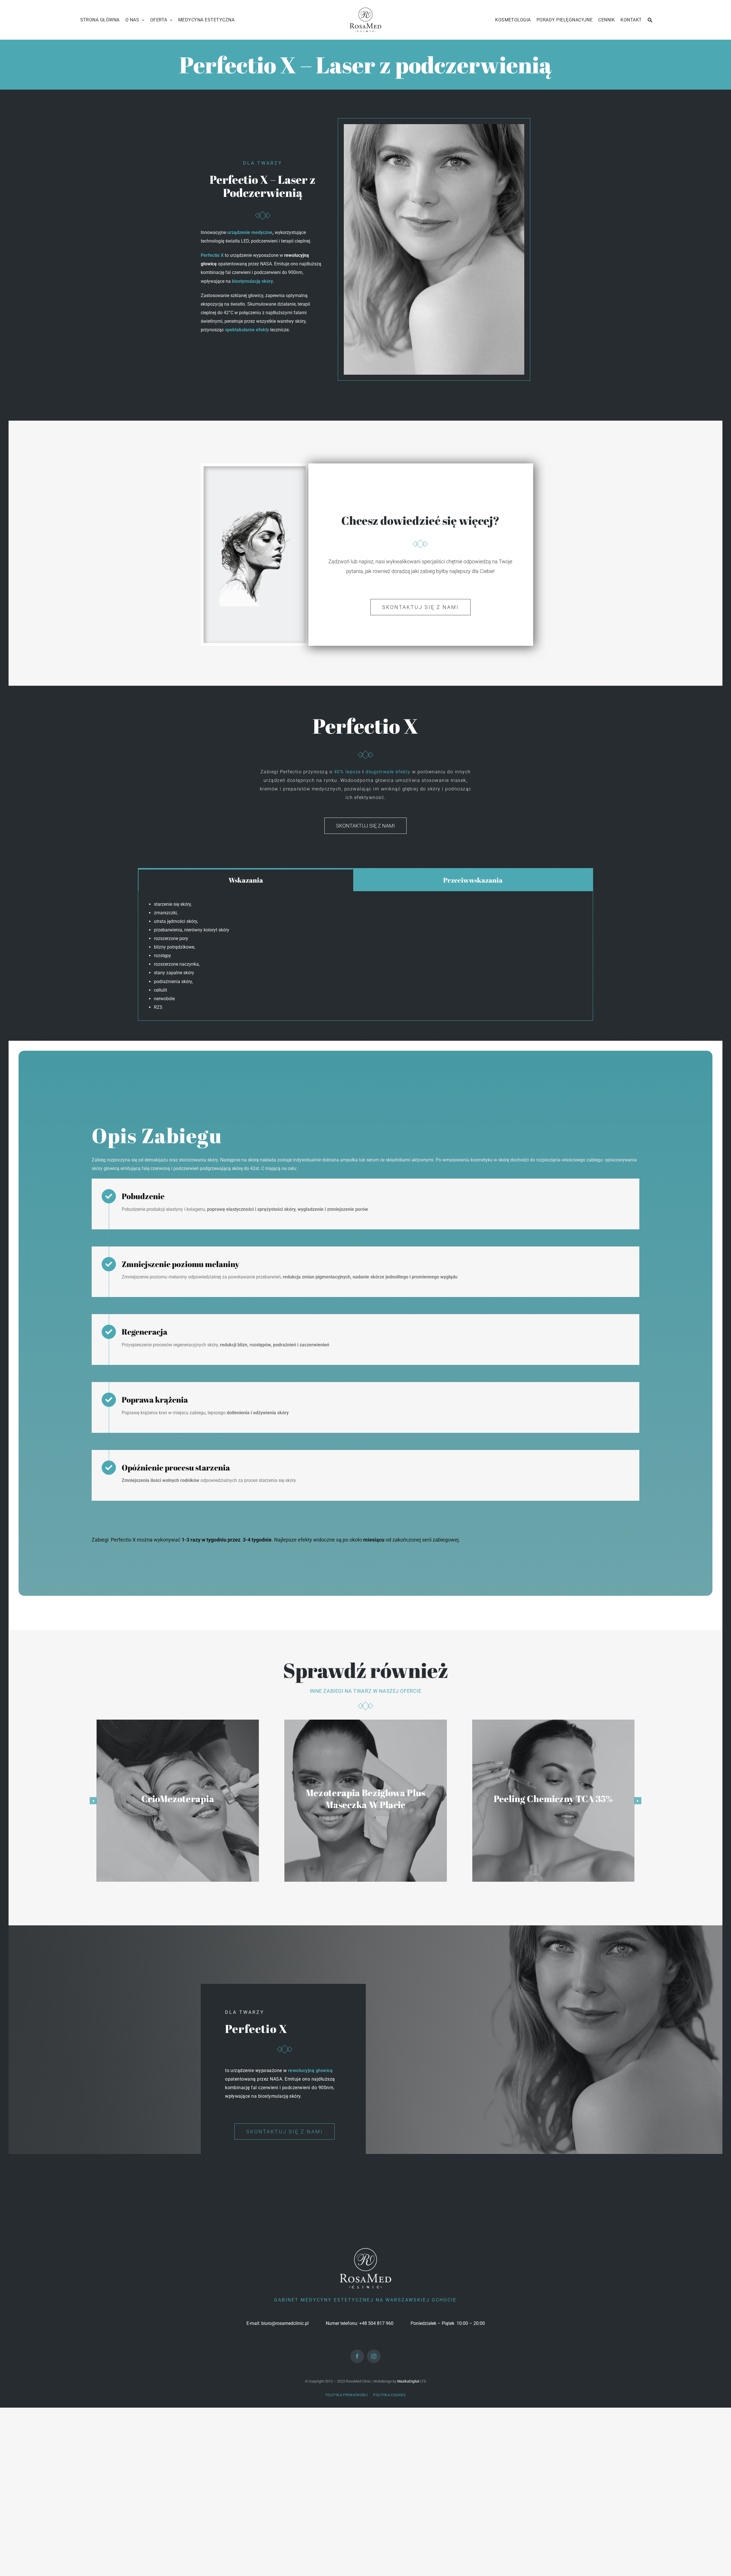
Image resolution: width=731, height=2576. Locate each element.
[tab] (246, 880)
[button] (93, 1801)
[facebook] (357, 2356)
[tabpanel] (365, 956)
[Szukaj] (650, 20)
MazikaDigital (408, 2381)
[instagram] (374, 2356)
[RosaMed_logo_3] (365, 8)
